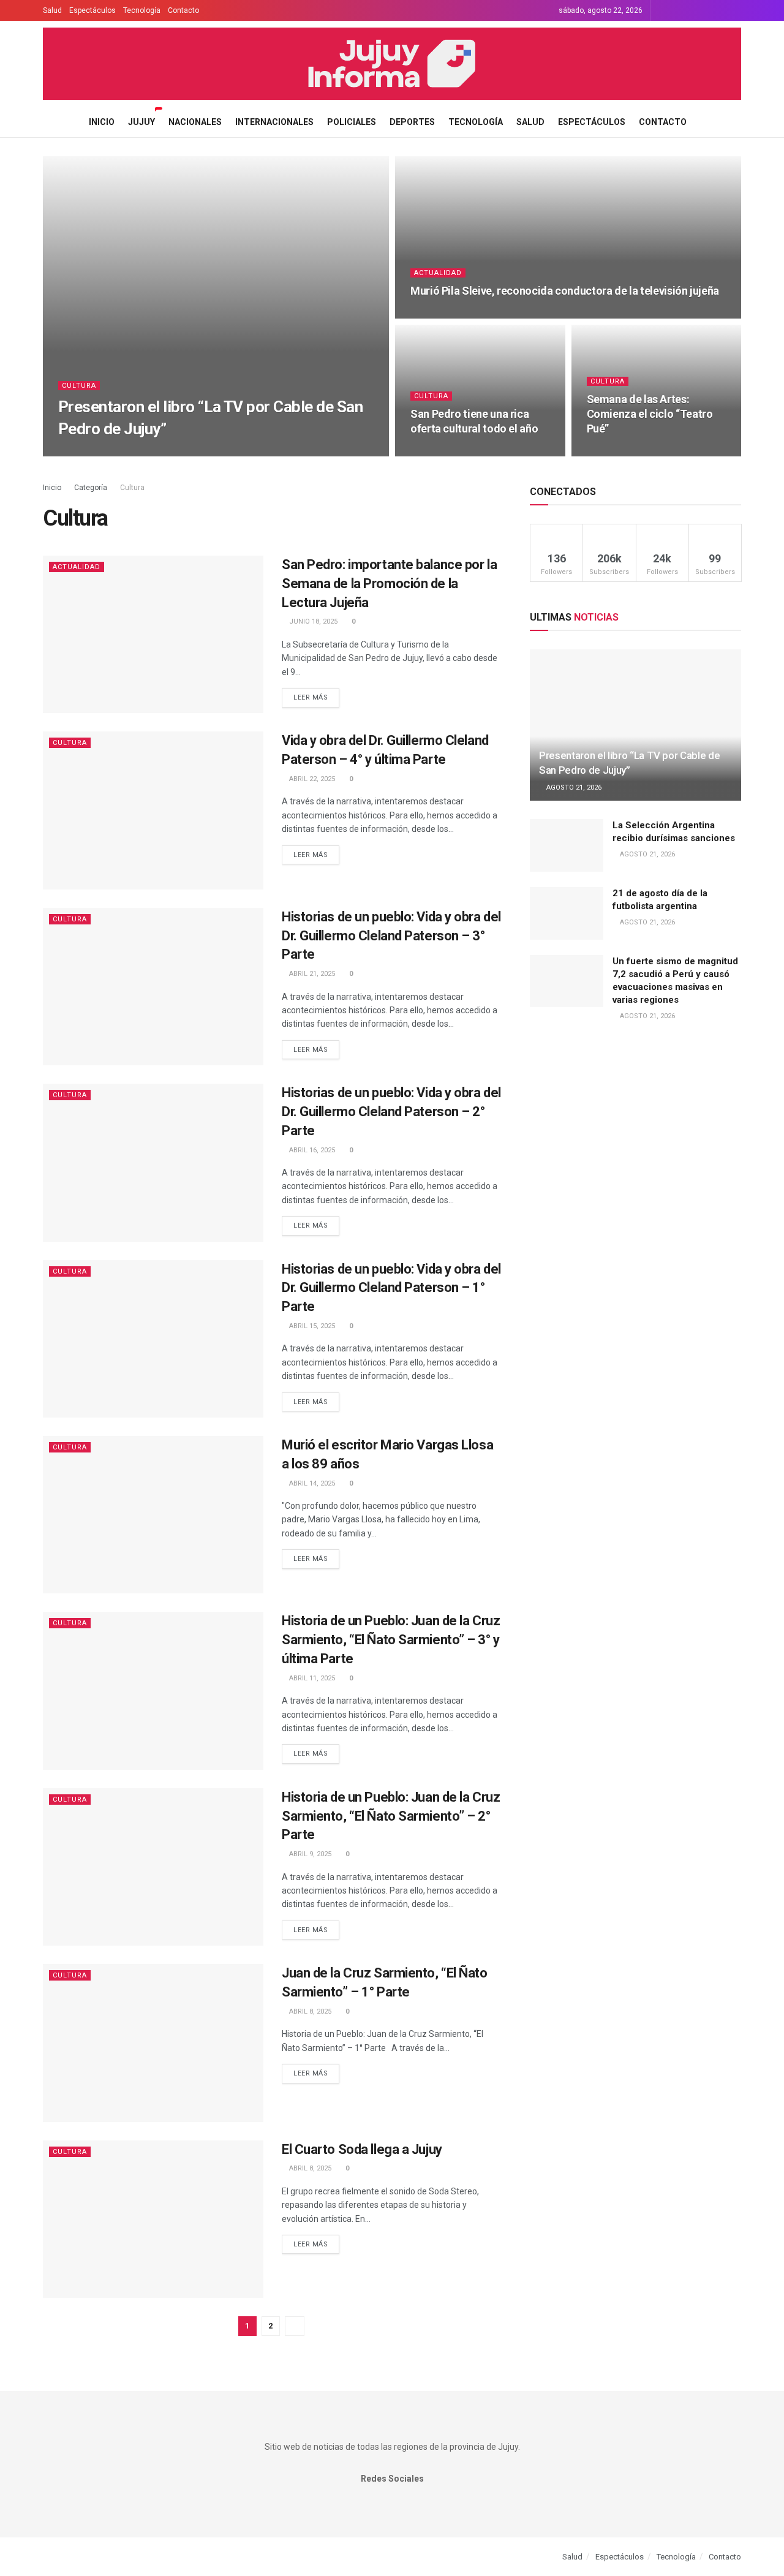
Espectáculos (92, 10)
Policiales (352, 122)
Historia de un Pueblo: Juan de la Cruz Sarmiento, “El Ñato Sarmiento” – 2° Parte (391, 1816)
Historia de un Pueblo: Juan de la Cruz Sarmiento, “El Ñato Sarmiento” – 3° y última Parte (391, 1640)
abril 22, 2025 (311, 779)
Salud (52, 10)
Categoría (92, 488)
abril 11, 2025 (311, 1678)
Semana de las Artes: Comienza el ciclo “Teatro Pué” (650, 414)
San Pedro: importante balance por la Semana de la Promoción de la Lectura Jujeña (389, 584)
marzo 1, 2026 (441, 315)
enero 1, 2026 (439, 452)
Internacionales (274, 122)
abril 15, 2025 (311, 1326)
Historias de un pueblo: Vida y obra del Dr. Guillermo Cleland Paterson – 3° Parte (391, 936)
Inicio (102, 122)
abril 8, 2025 (309, 2011)
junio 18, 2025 (312, 621)
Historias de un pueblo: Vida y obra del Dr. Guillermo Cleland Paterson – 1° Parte (391, 1288)
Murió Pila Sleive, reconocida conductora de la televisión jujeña (565, 291)
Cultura (79, 386)
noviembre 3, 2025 (624, 452)
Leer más (311, 697)
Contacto (183, 10)
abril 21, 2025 (311, 974)
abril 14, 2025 (311, 1483)
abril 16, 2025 (311, 1150)
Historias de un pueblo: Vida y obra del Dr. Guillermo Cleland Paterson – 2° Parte (391, 1112)
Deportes (412, 122)
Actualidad (438, 273)
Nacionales (195, 122)
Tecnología (142, 10)
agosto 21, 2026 (92, 452)
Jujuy (141, 122)
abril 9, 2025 (309, 1854)
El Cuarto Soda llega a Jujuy (362, 2149)
